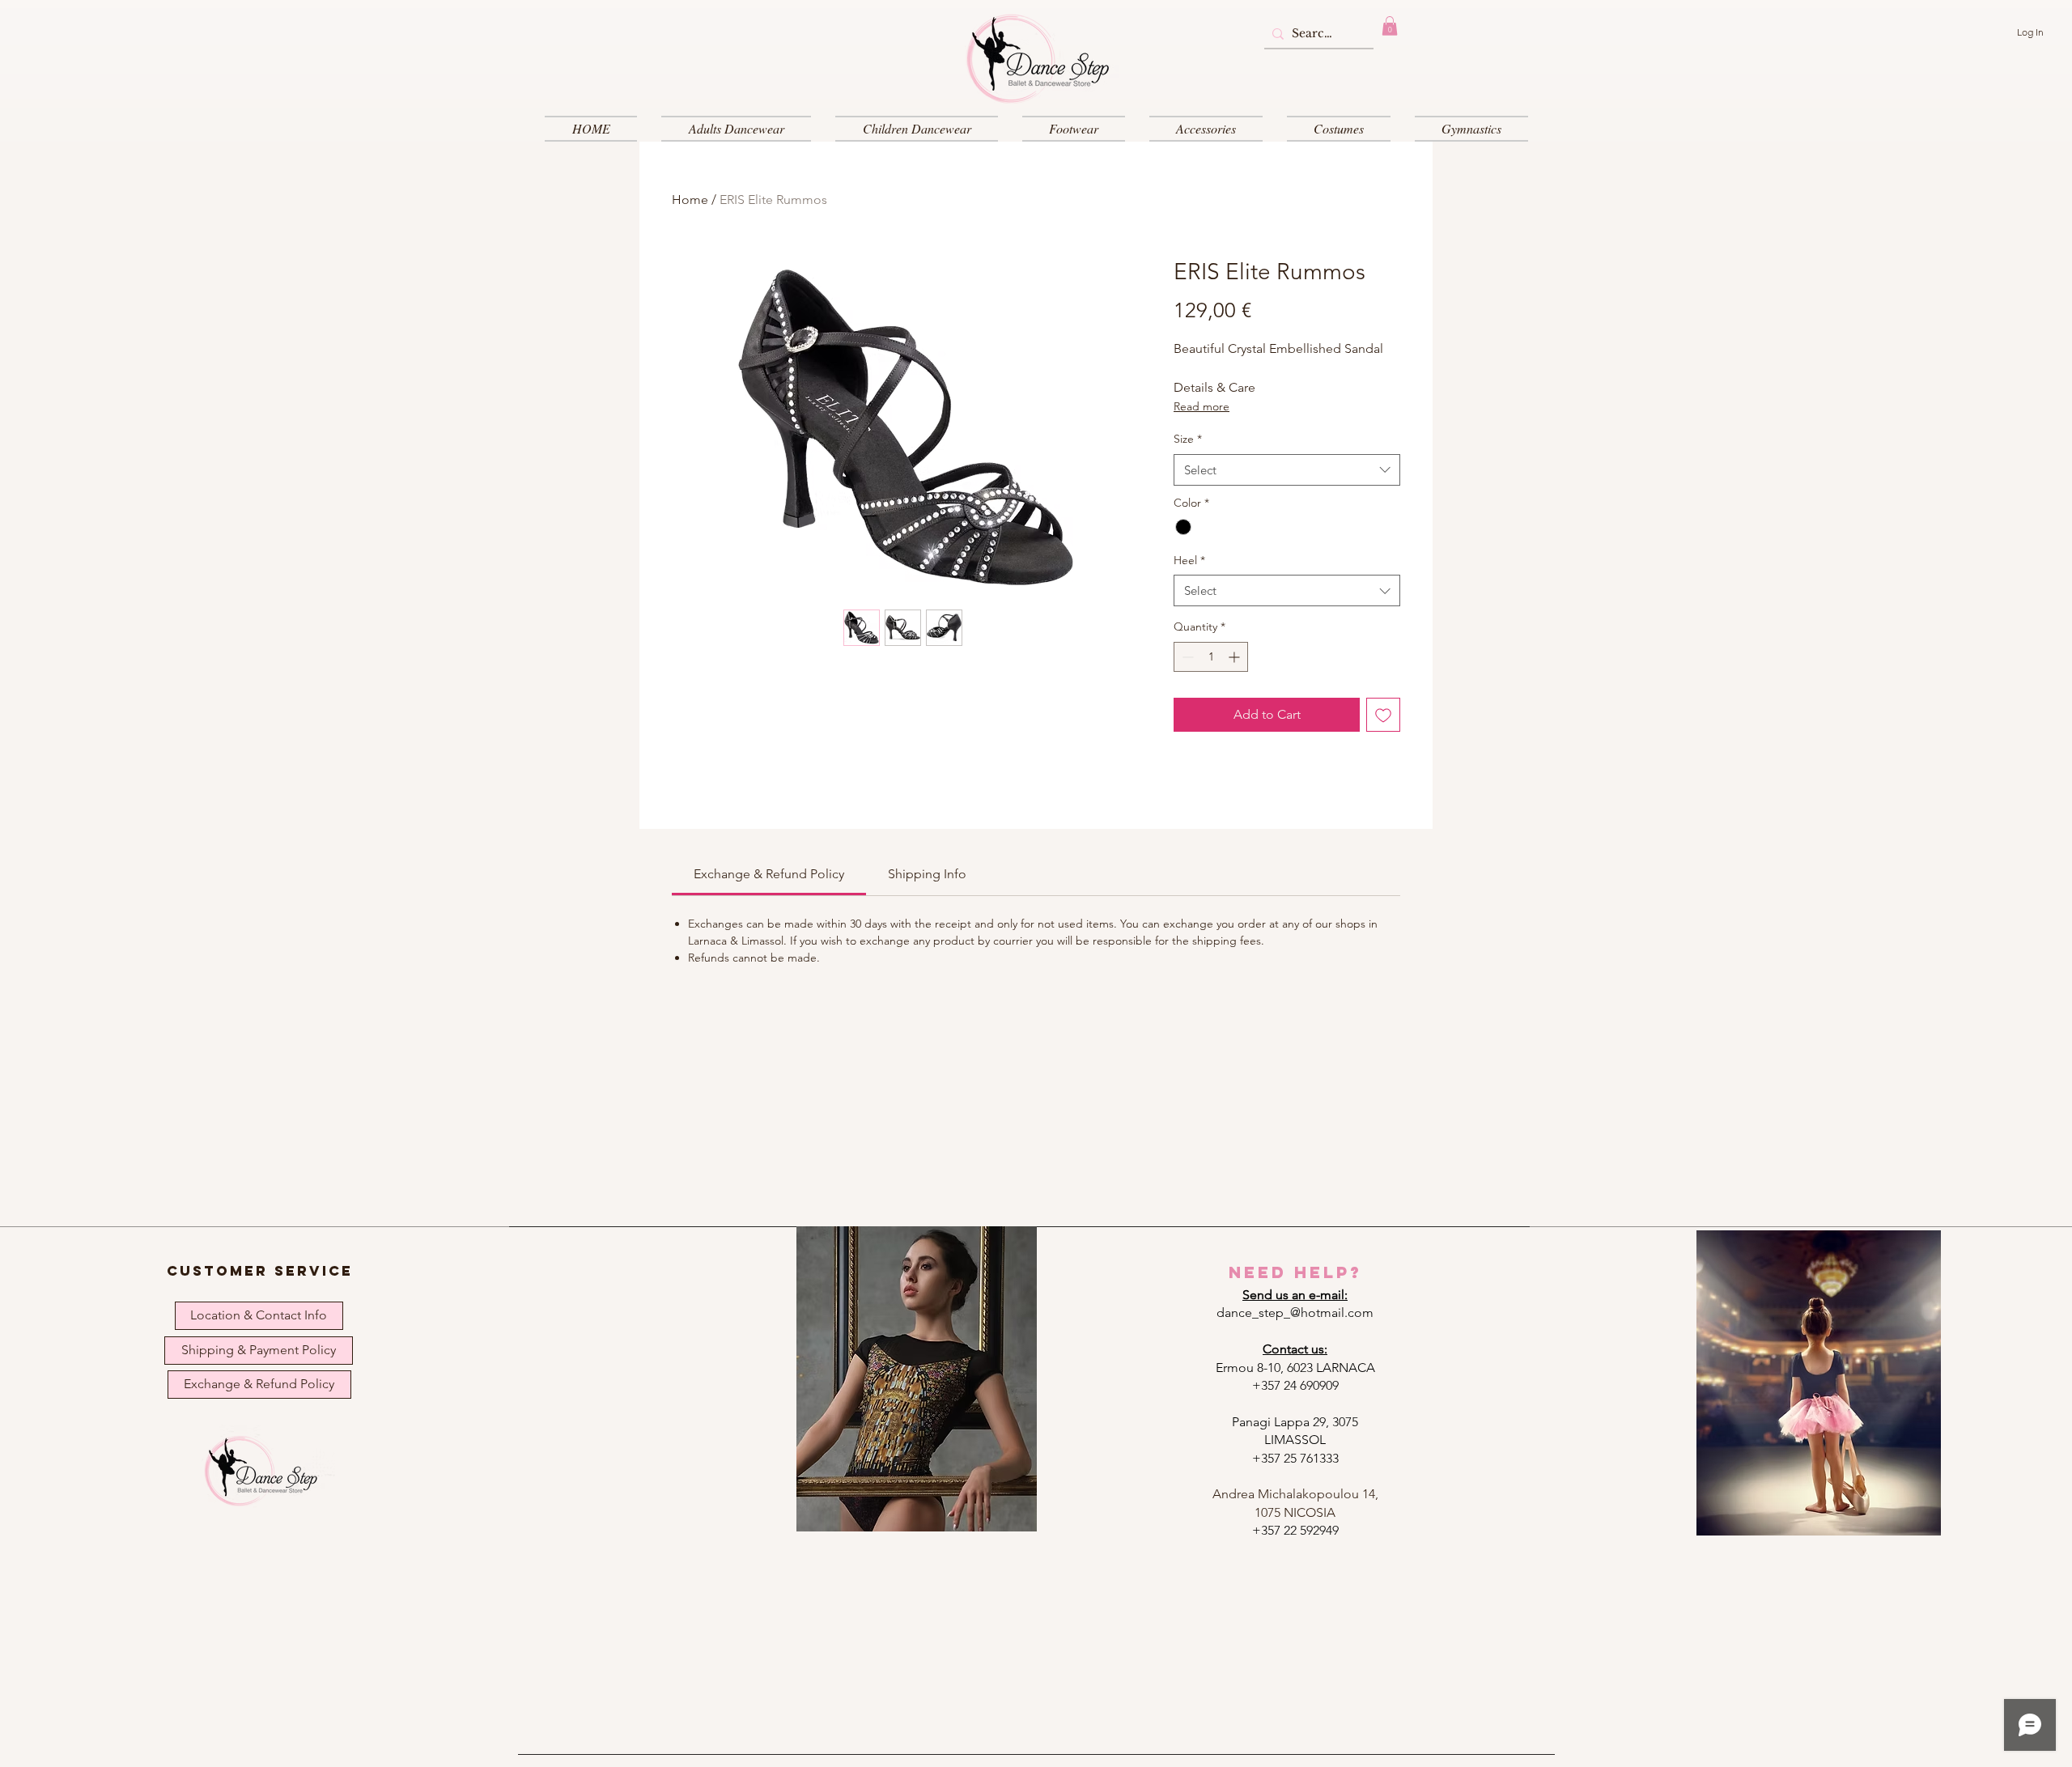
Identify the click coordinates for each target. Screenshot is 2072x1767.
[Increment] (1236, 657)
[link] (769, 874)
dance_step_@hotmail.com (1295, 1313)
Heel (1189, 560)
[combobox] (1287, 470)
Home (690, 200)
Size (1188, 439)
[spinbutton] (1211, 657)
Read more (1202, 406)
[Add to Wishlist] (1383, 715)
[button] (1390, 26)
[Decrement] (1186, 657)
